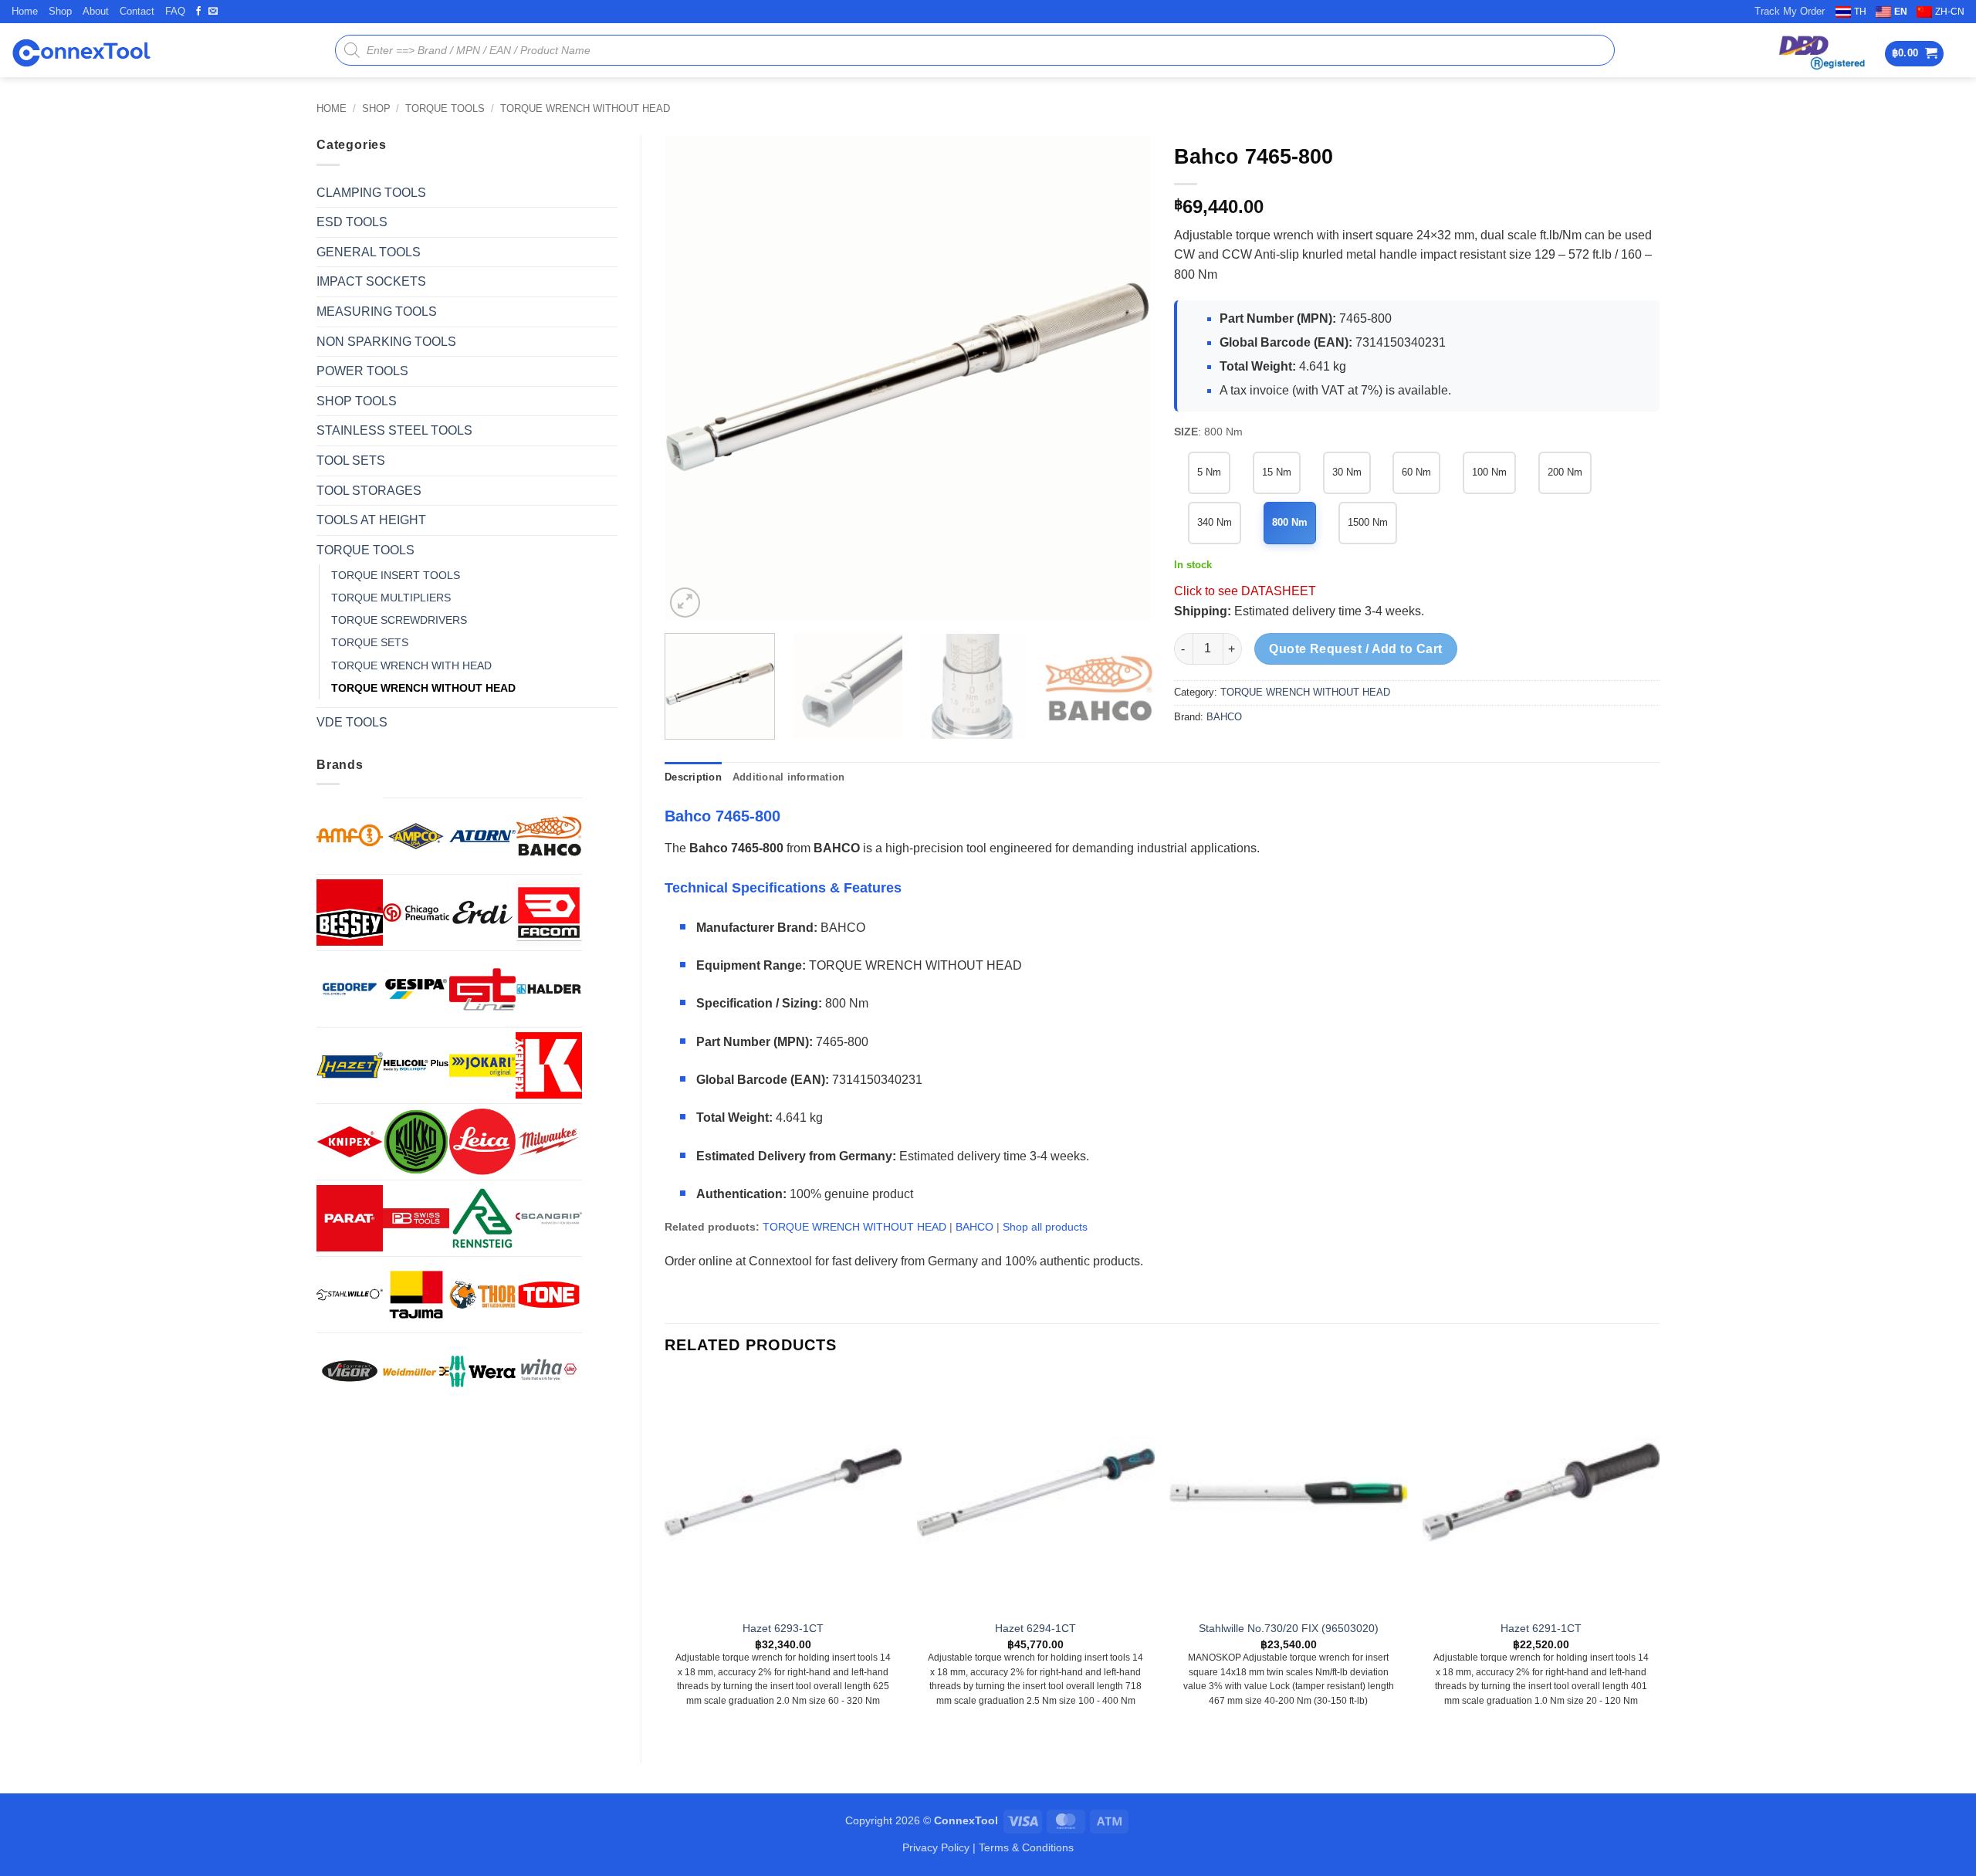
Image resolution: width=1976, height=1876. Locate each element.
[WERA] (482, 1371)
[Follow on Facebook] (198, 12)
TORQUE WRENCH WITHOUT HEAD (585, 108)
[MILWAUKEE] (549, 1142)
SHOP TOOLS (357, 401)
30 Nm (1347, 472)
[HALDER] (549, 989)
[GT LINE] (482, 989)
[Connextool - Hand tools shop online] (81, 51)
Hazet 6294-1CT (1035, 1628)
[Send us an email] (213, 12)
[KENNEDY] (549, 1065)
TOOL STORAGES (369, 491)
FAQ (175, 11)
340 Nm (1215, 522)
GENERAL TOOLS (369, 252)
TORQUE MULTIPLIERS (391, 598)
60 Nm (1416, 472)
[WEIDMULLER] (416, 1371)
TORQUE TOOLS (445, 108)
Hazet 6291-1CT (1541, 1628)
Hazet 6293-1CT (783, 1628)
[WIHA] (549, 1371)
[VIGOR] (350, 1371)
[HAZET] (350, 1065)
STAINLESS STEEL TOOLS (394, 430)
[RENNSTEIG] (482, 1218)
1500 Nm (1368, 522)
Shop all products (1045, 1227)
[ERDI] (482, 913)
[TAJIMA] (416, 1295)
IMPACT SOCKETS (371, 281)
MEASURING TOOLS (377, 312)
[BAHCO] (549, 836)
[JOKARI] (482, 1065)
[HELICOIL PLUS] (416, 1065)
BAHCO (1224, 717)
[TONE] (549, 1295)
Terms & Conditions (1026, 1847)
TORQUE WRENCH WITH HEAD (411, 665)
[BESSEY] (350, 913)
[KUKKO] (416, 1142)
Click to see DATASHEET (1245, 591)
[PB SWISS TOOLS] (416, 1218)
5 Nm (1209, 472)
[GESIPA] (416, 989)
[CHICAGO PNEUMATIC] (416, 913)
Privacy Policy (936, 1847)
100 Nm (1489, 472)
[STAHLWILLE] (350, 1295)
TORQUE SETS (370, 642)
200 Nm (1565, 472)
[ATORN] (482, 836)
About (96, 11)
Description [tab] (693, 777)
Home (25, 11)
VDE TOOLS (352, 722)
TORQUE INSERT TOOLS (396, 575)
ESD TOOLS (352, 222)
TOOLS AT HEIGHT (371, 520)
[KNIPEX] (350, 1142)
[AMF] (350, 835)
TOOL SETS (351, 461)
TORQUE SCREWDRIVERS (399, 620)
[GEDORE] (350, 989)
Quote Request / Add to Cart (1356, 649)
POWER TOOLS (362, 371)
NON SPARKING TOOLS (386, 342)
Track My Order (1790, 11)
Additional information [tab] (789, 777)
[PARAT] (350, 1218)
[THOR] (482, 1295)
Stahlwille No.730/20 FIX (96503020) (1289, 1628)
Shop (60, 11)
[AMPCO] (416, 836)
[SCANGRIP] (549, 1218)
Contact (137, 11)
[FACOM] (549, 913)
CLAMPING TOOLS (371, 193)
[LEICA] (482, 1142)
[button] (1915, 54)
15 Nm (1277, 472)
